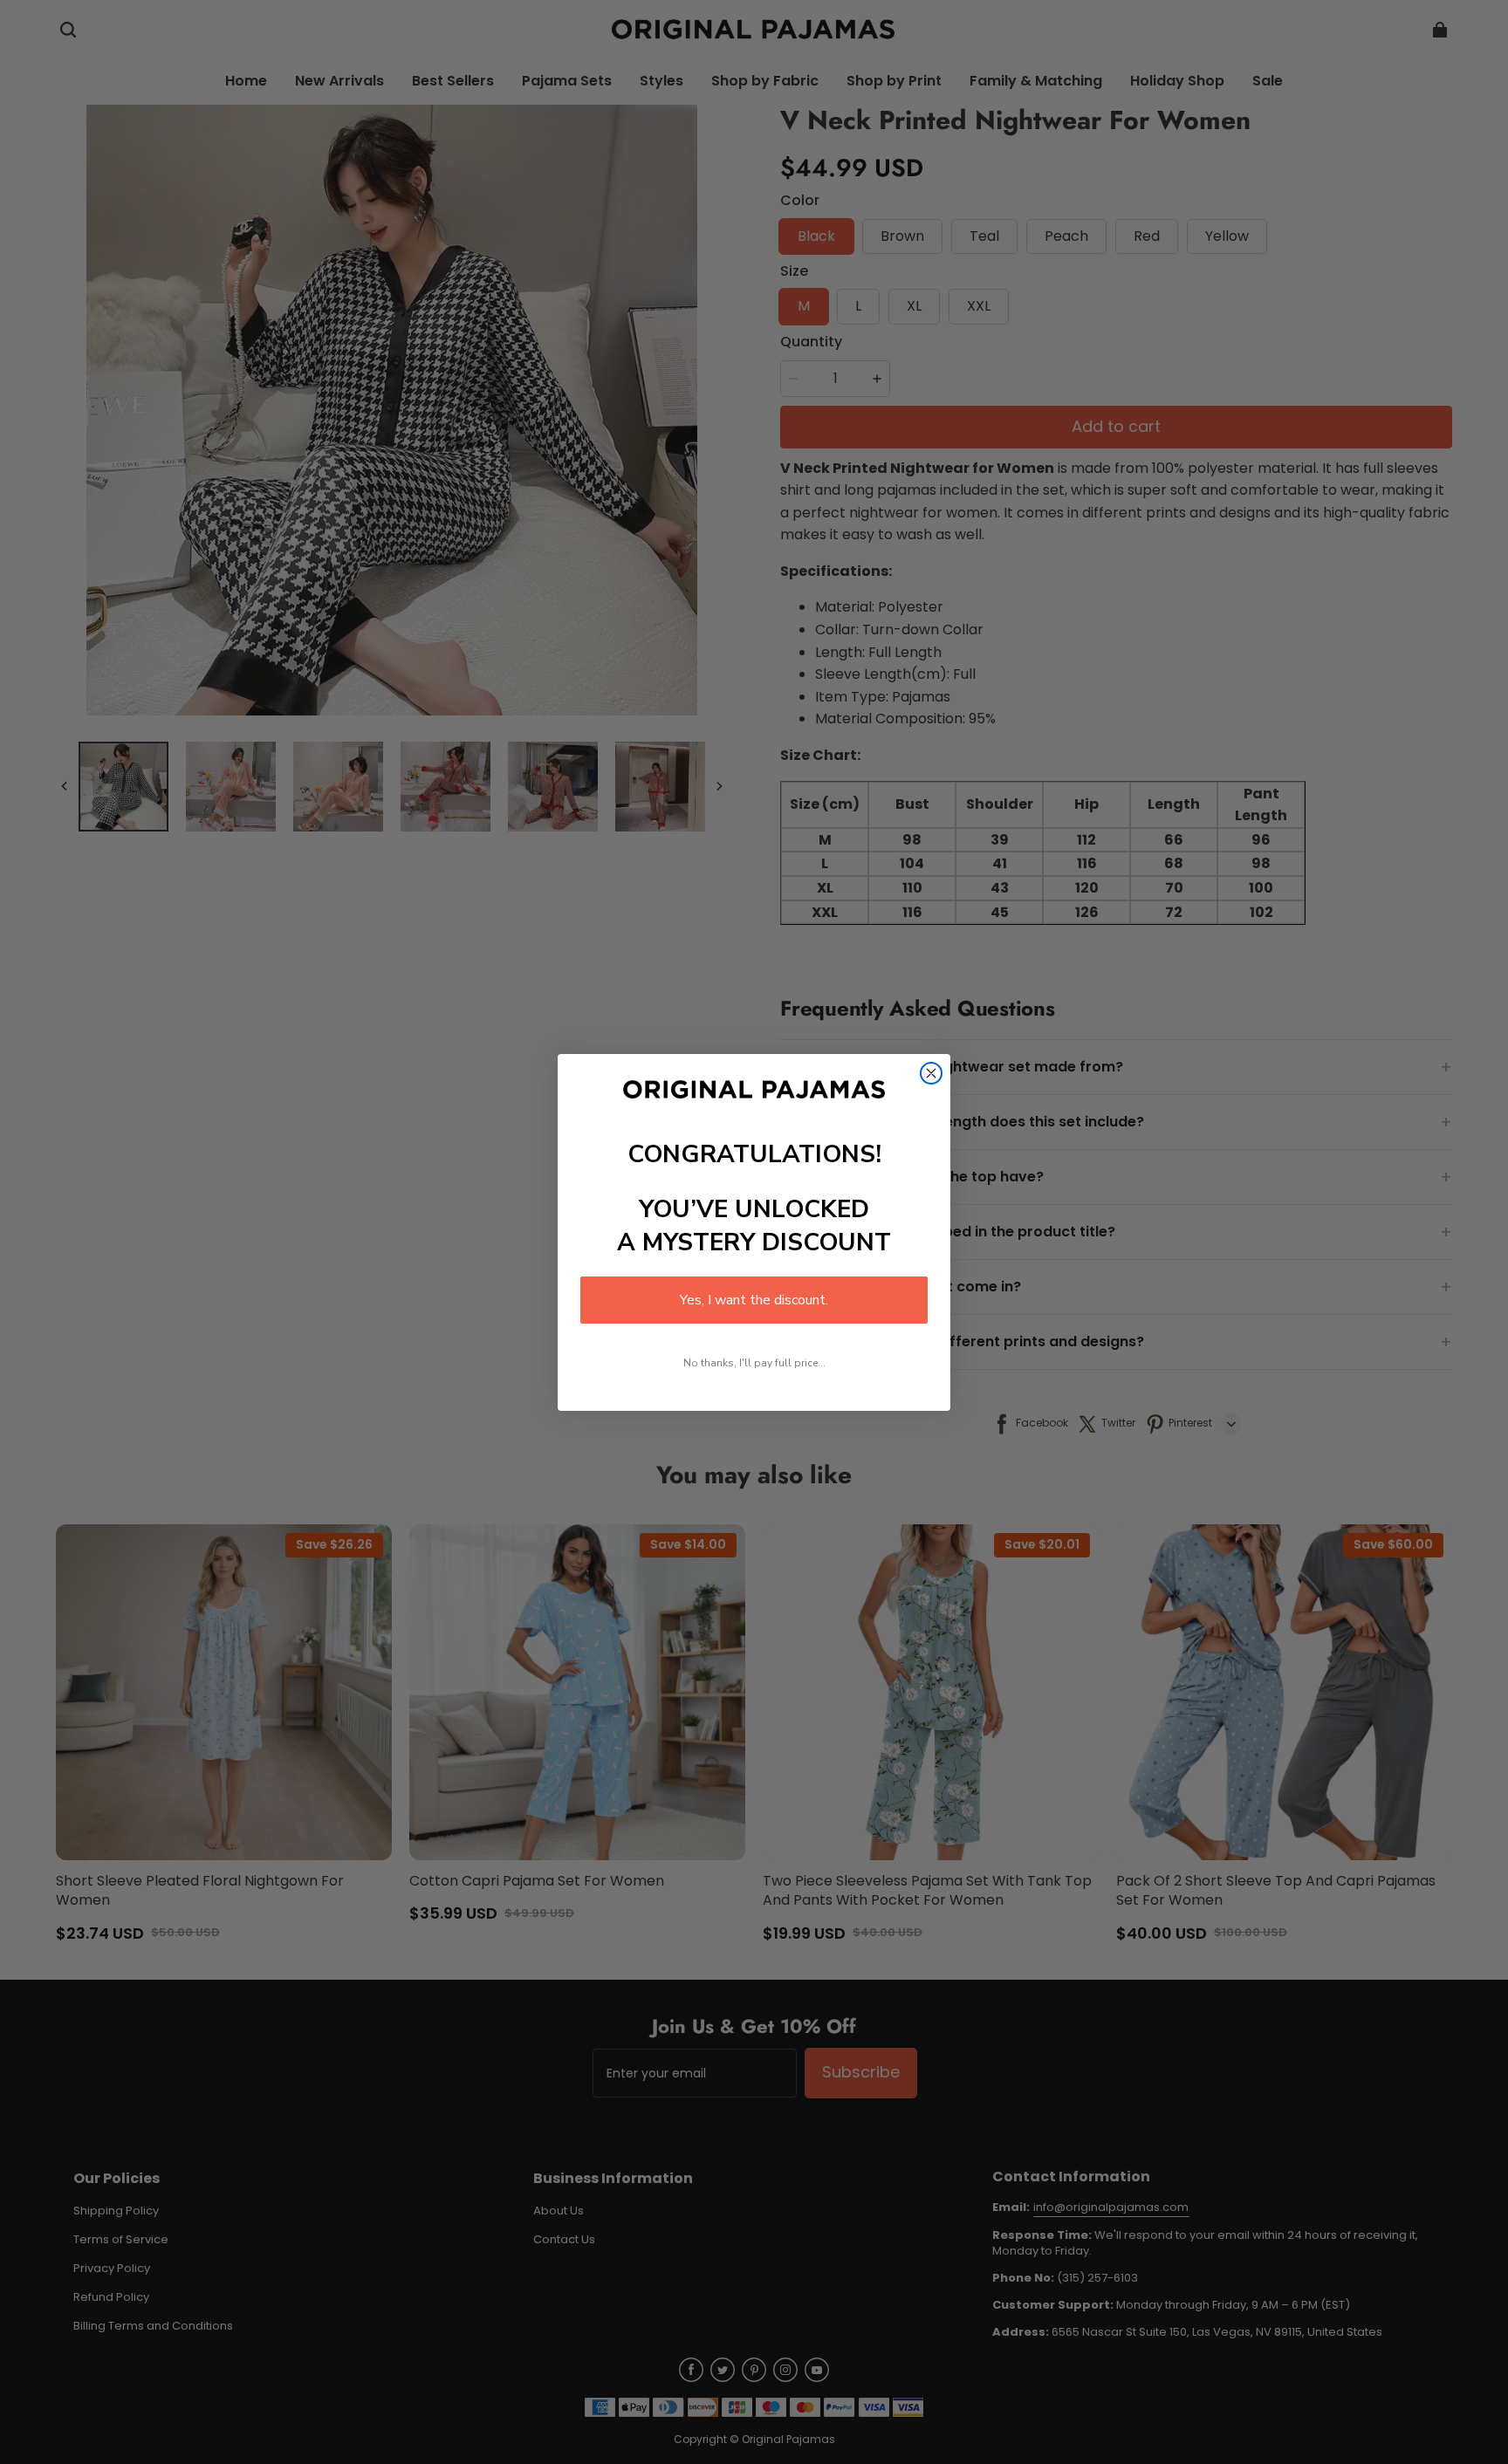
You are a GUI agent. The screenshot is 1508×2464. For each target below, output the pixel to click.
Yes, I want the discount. (754, 1300)
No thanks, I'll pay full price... (754, 1363)
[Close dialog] (931, 1073)
